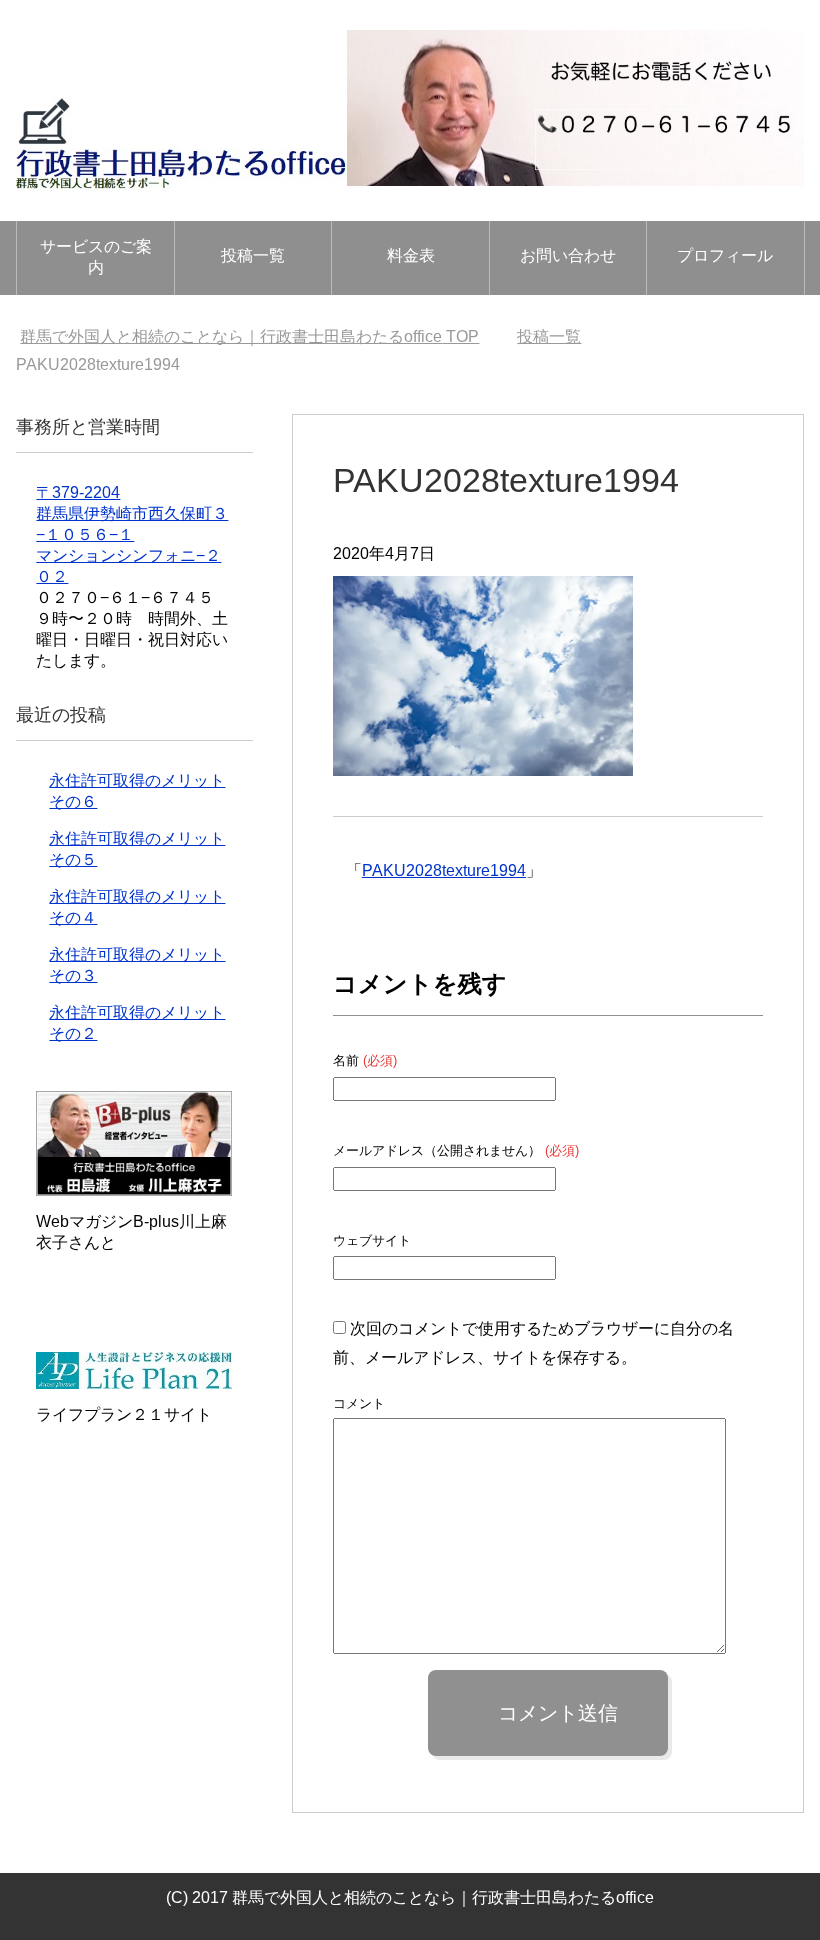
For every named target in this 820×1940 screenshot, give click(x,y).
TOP (249, 336)
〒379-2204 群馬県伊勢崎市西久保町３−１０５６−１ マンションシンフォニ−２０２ (132, 534)
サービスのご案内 (96, 257)
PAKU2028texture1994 (444, 870)
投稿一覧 (253, 255)
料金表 (411, 255)
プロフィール (725, 255)
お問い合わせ (568, 255)
